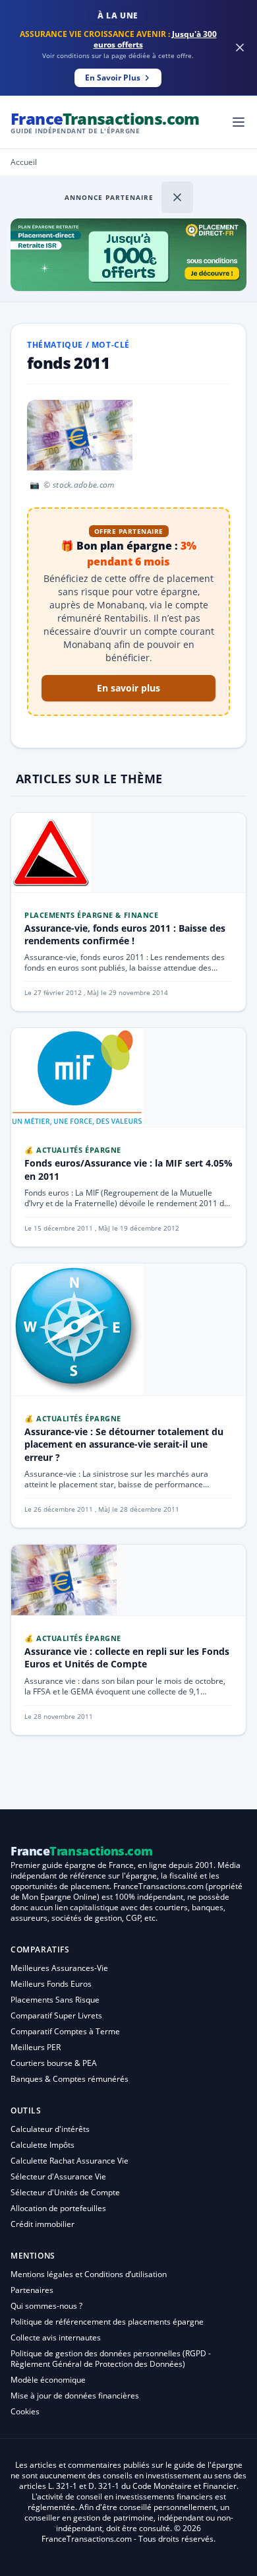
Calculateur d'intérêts (50, 2129)
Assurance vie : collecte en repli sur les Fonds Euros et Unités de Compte (127, 1658)
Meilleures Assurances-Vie (59, 1968)
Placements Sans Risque (55, 2000)
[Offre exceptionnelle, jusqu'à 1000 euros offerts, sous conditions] (128, 255)
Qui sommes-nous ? (46, 2306)
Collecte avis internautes (56, 2337)
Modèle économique (48, 2380)
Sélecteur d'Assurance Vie (58, 2176)
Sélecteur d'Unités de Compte (65, 2192)
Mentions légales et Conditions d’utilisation (89, 2274)
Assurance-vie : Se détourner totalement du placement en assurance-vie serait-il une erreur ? (124, 1444)
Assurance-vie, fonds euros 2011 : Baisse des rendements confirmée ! (125, 934)
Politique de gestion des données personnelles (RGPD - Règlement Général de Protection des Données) (111, 2359)
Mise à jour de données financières (75, 2396)
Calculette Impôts (43, 2145)
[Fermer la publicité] (240, 48)
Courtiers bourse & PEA (54, 2063)
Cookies (25, 2411)
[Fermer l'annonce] (177, 197)
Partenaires (32, 2290)
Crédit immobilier (43, 2224)
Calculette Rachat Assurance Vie (70, 2161)
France (105, 122)
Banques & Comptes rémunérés (70, 2079)
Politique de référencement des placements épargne (107, 2322)
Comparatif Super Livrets (56, 2015)
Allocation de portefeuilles (58, 2208)
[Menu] (239, 122)
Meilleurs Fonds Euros (51, 1984)
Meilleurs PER (36, 2047)
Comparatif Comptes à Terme (65, 2031)
